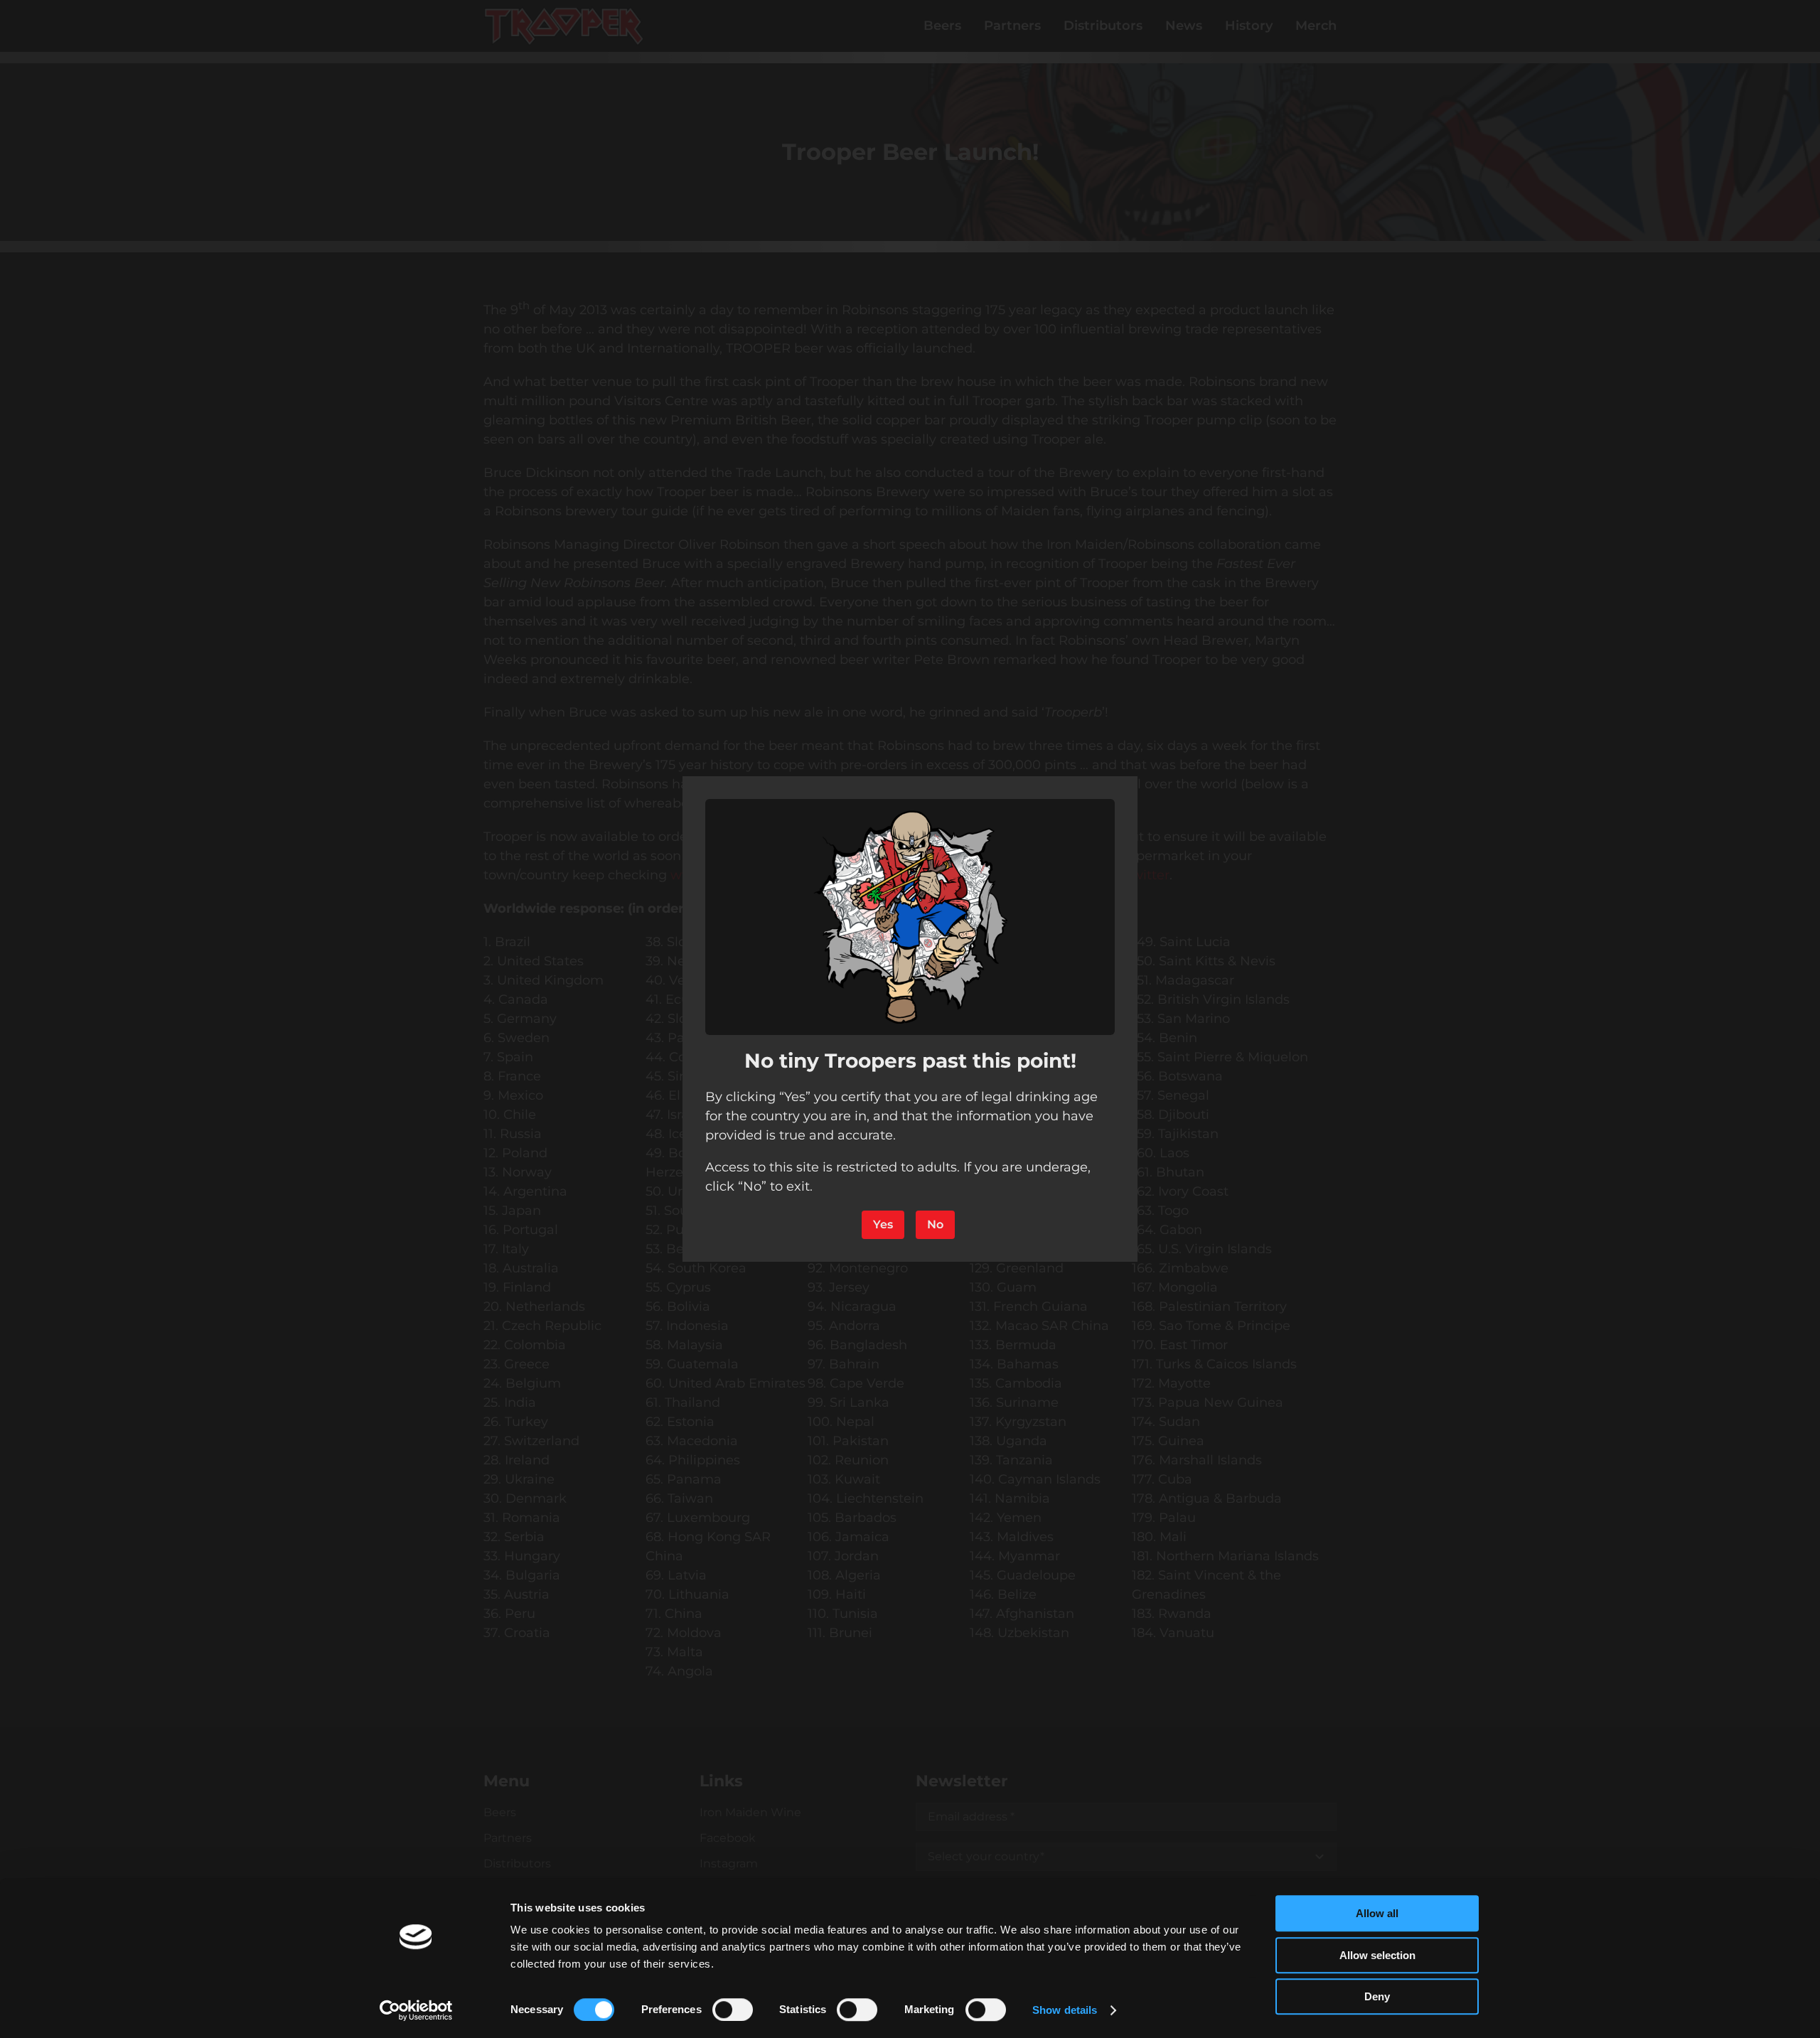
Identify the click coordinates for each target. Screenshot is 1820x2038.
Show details (1065, 2010)
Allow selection (1377, 1955)
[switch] (733, 2010)
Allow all (1377, 1913)
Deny (1377, 1996)
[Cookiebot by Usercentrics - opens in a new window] (416, 2010)
